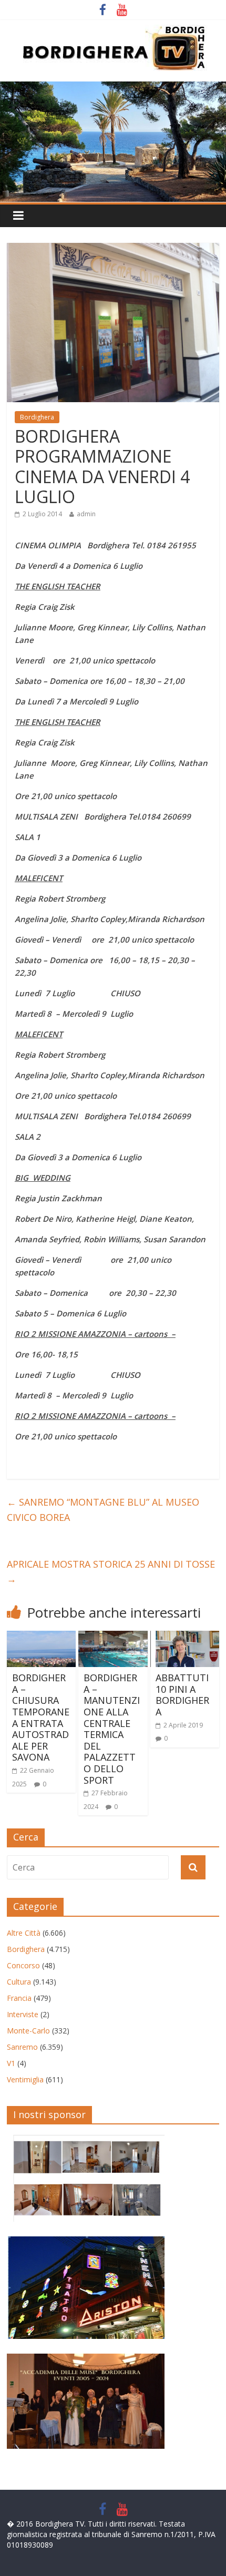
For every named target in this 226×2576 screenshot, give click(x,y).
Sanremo (22, 2047)
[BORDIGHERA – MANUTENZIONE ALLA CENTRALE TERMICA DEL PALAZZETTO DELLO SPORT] (113, 1637)
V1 (11, 2063)
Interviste (23, 2014)
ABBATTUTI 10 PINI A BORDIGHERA (182, 1695)
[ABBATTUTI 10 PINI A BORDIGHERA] (185, 1637)
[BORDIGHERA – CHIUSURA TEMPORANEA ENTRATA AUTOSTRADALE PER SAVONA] (41, 1637)
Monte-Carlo (28, 2031)
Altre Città (24, 1933)
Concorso (23, 1965)
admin (86, 514)
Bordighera (37, 417)
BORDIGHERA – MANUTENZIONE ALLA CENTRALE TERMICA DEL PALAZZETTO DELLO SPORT (112, 1729)
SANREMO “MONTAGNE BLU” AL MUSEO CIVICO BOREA (103, 1510)
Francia (19, 1998)
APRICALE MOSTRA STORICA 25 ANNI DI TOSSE (111, 1572)
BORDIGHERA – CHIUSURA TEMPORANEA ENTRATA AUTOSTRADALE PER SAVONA (41, 1717)
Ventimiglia (25, 2079)
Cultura (19, 1982)
